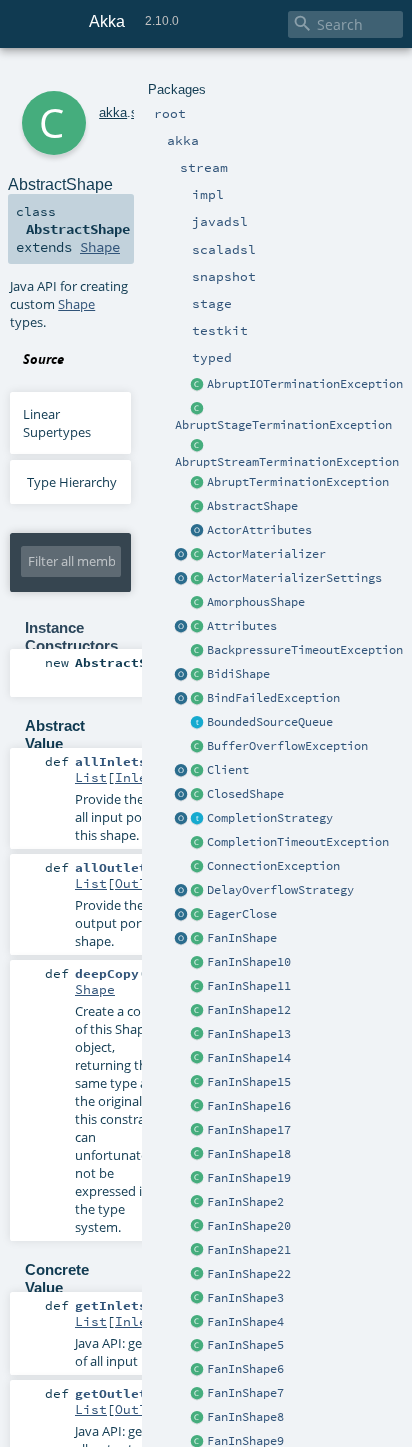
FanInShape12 (249, 1010)
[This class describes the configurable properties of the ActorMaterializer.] (198, 579)
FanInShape (242, 938)
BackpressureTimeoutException (305, 650)
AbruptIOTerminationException (305, 384)
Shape (100, 247)
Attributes (242, 626)
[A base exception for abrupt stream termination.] (198, 446)
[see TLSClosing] (198, 915)
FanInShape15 (249, 1082)
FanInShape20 (249, 1226)
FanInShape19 (249, 1178)
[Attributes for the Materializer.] (198, 531)
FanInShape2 (245, 1202)
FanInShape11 (249, 986)
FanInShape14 (249, 1058)
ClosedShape (245, 794)
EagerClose (242, 914)
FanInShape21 (249, 1250)
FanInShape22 (249, 1274)
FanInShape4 (245, 1322)
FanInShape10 (249, 962)
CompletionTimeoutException (298, 842)
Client (228, 770)
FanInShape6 (245, 1369)
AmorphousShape (256, 602)
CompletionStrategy (270, 818)
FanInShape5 (245, 1345)
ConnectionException (273, 866)
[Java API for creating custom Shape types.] (198, 507)
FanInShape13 (249, 1034)
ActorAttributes (259, 530)
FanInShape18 (249, 1154)
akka (113, 112)
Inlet (135, 777)
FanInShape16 (249, 1106)
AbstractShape (252, 506)
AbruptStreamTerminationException (287, 462)
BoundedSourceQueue (270, 722)
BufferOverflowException (287, 746)
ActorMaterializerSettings (294, 578)
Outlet (139, 883)
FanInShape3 (245, 1298)
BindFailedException (273, 698)
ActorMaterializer (266, 554)
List (91, 777)
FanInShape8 (245, 1417)
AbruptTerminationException (298, 482)
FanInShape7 (245, 1393)
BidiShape (238, 674)
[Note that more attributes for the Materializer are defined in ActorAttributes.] (182, 627)
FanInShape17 (249, 1130)
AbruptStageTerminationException (283, 425)
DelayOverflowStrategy (280, 890)
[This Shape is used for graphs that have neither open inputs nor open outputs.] (198, 795)
